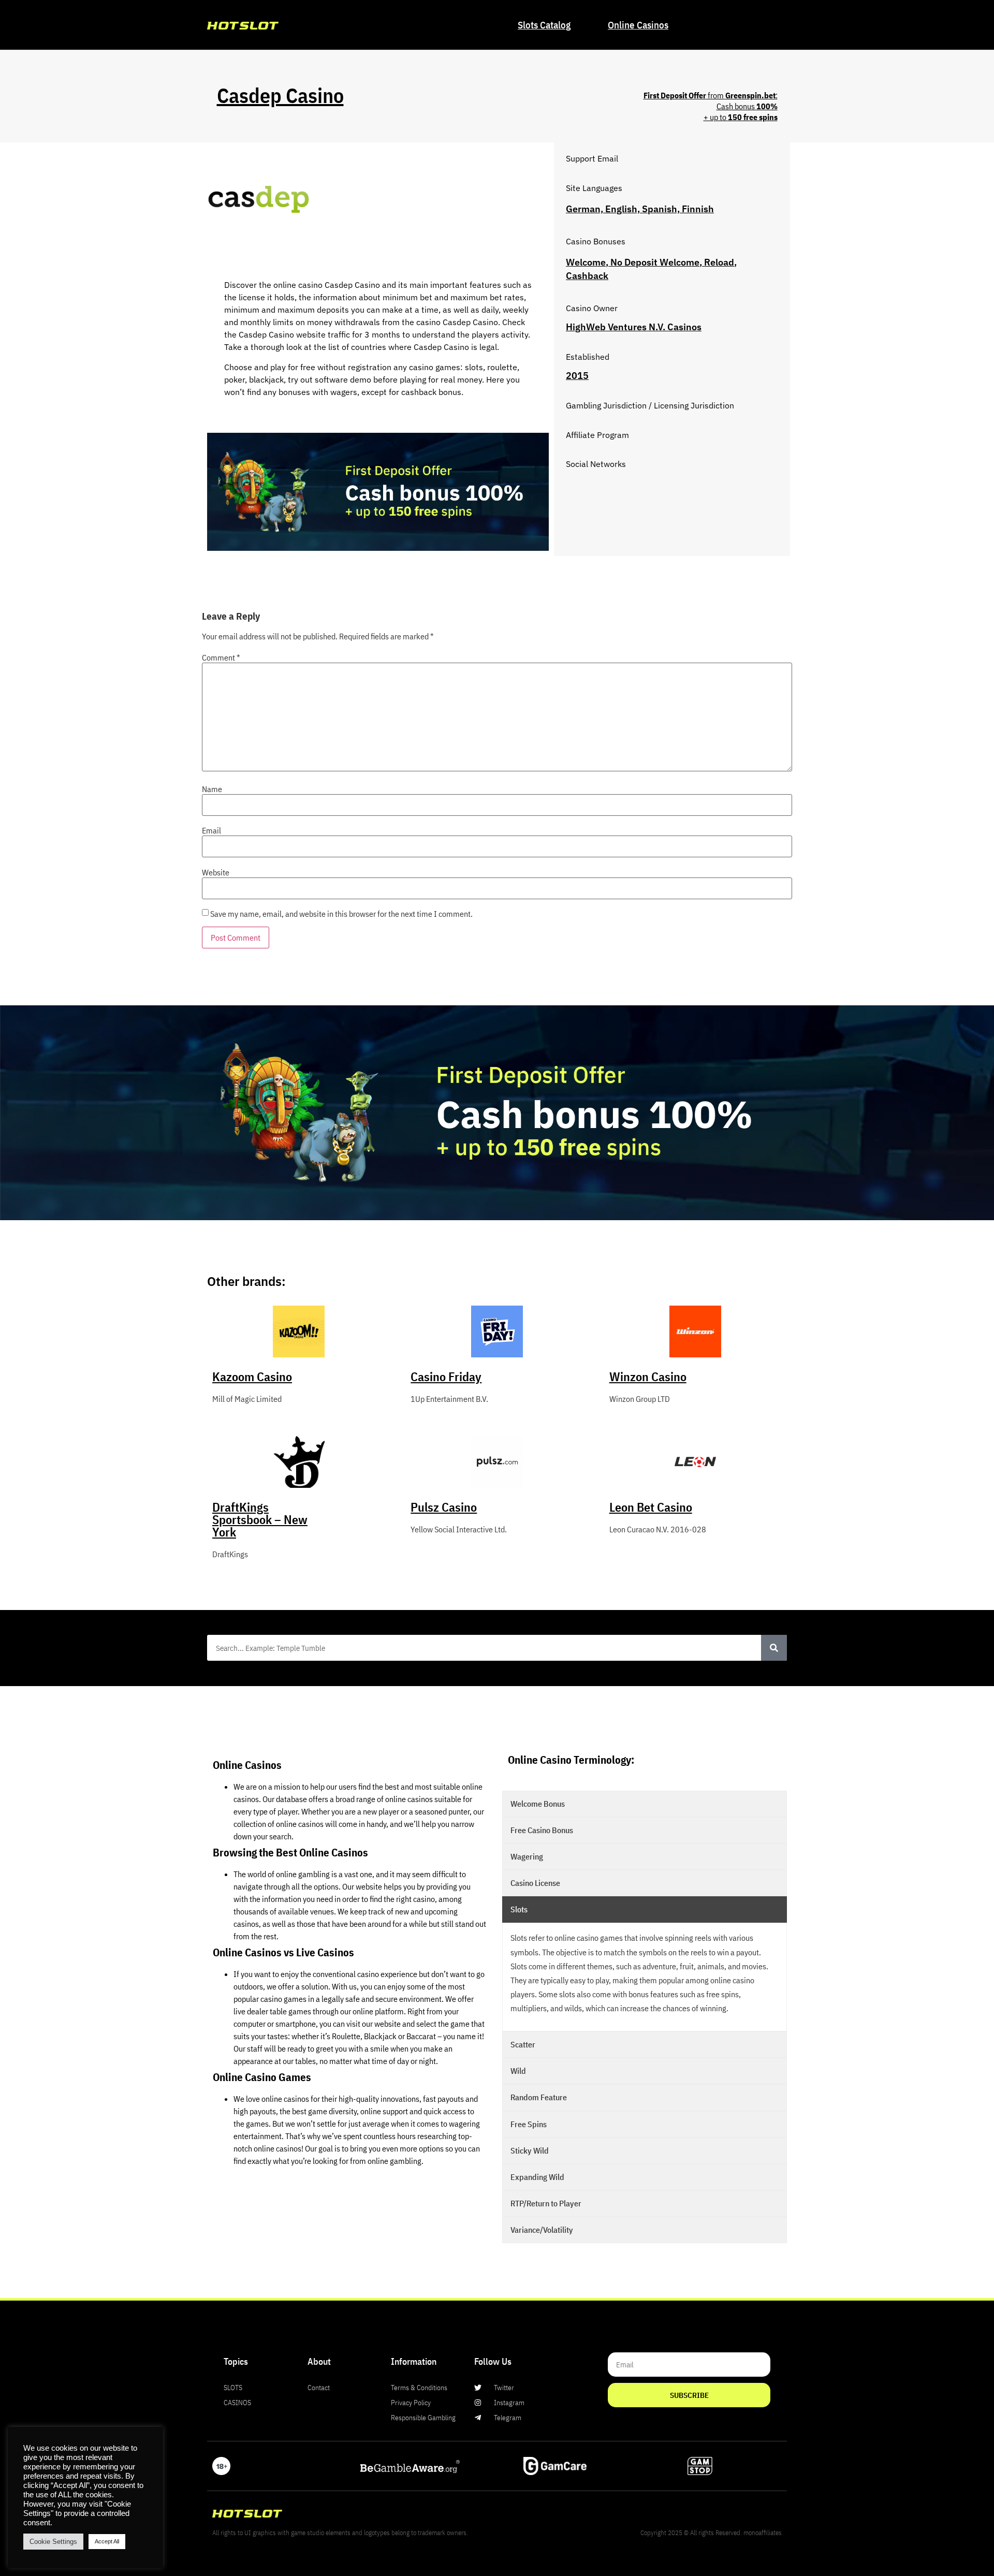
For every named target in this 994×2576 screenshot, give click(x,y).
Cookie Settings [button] (53, 2542)
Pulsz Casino (444, 1507)
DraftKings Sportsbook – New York (260, 1519)
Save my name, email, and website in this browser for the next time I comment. (341, 914)
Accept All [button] (107, 2541)
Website (216, 872)
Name (212, 789)
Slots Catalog (544, 25)
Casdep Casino (280, 95)
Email (211, 830)
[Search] (774, 1648)
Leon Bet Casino (651, 1507)
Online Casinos (638, 25)
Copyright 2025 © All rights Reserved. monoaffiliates (711, 2533)
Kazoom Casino (252, 1377)
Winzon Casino (648, 1377)
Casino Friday (446, 1377)
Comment (221, 657)
